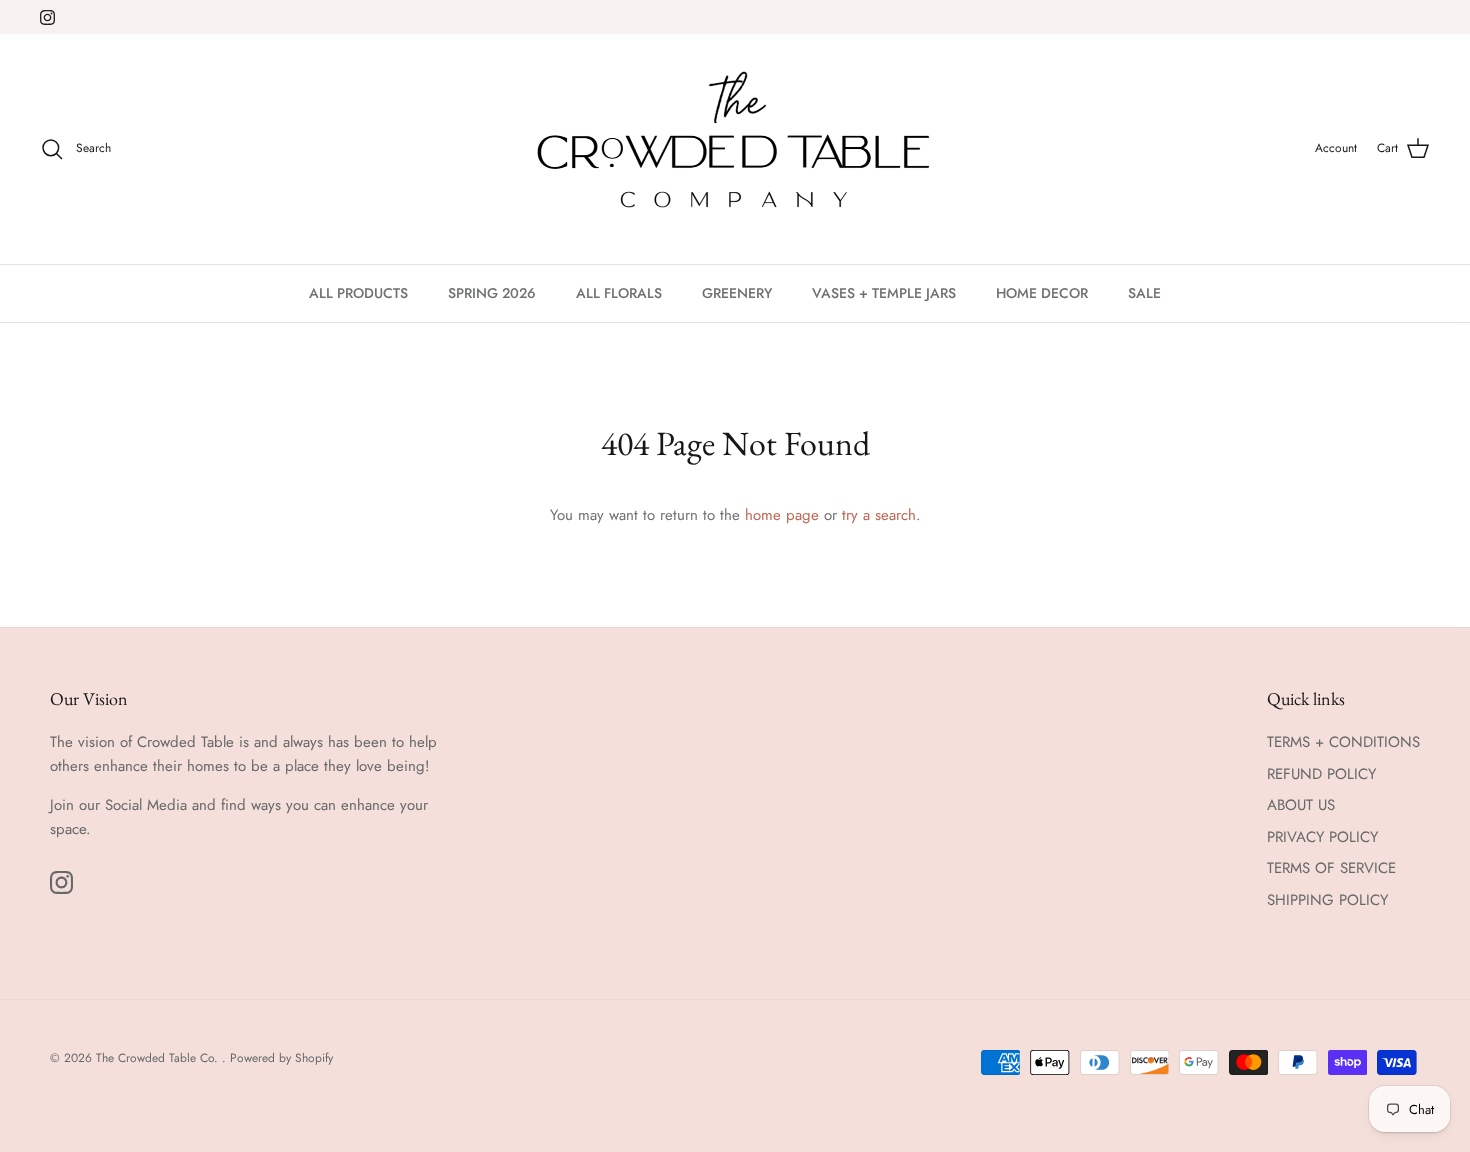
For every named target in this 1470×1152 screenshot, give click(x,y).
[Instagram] (47, 17)
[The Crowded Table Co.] (735, 149)
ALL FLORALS (619, 293)
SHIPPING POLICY (1327, 900)
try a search (879, 515)
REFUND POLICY (1321, 774)
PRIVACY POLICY (1322, 837)
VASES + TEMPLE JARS (884, 293)
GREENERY (737, 293)
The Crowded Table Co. (159, 1058)
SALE (1144, 293)
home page (782, 515)
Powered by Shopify (281, 1058)
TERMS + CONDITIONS (1343, 742)
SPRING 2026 (492, 293)
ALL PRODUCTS (358, 293)
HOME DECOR (1042, 293)
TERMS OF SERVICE (1331, 868)
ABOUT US (1301, 805)
